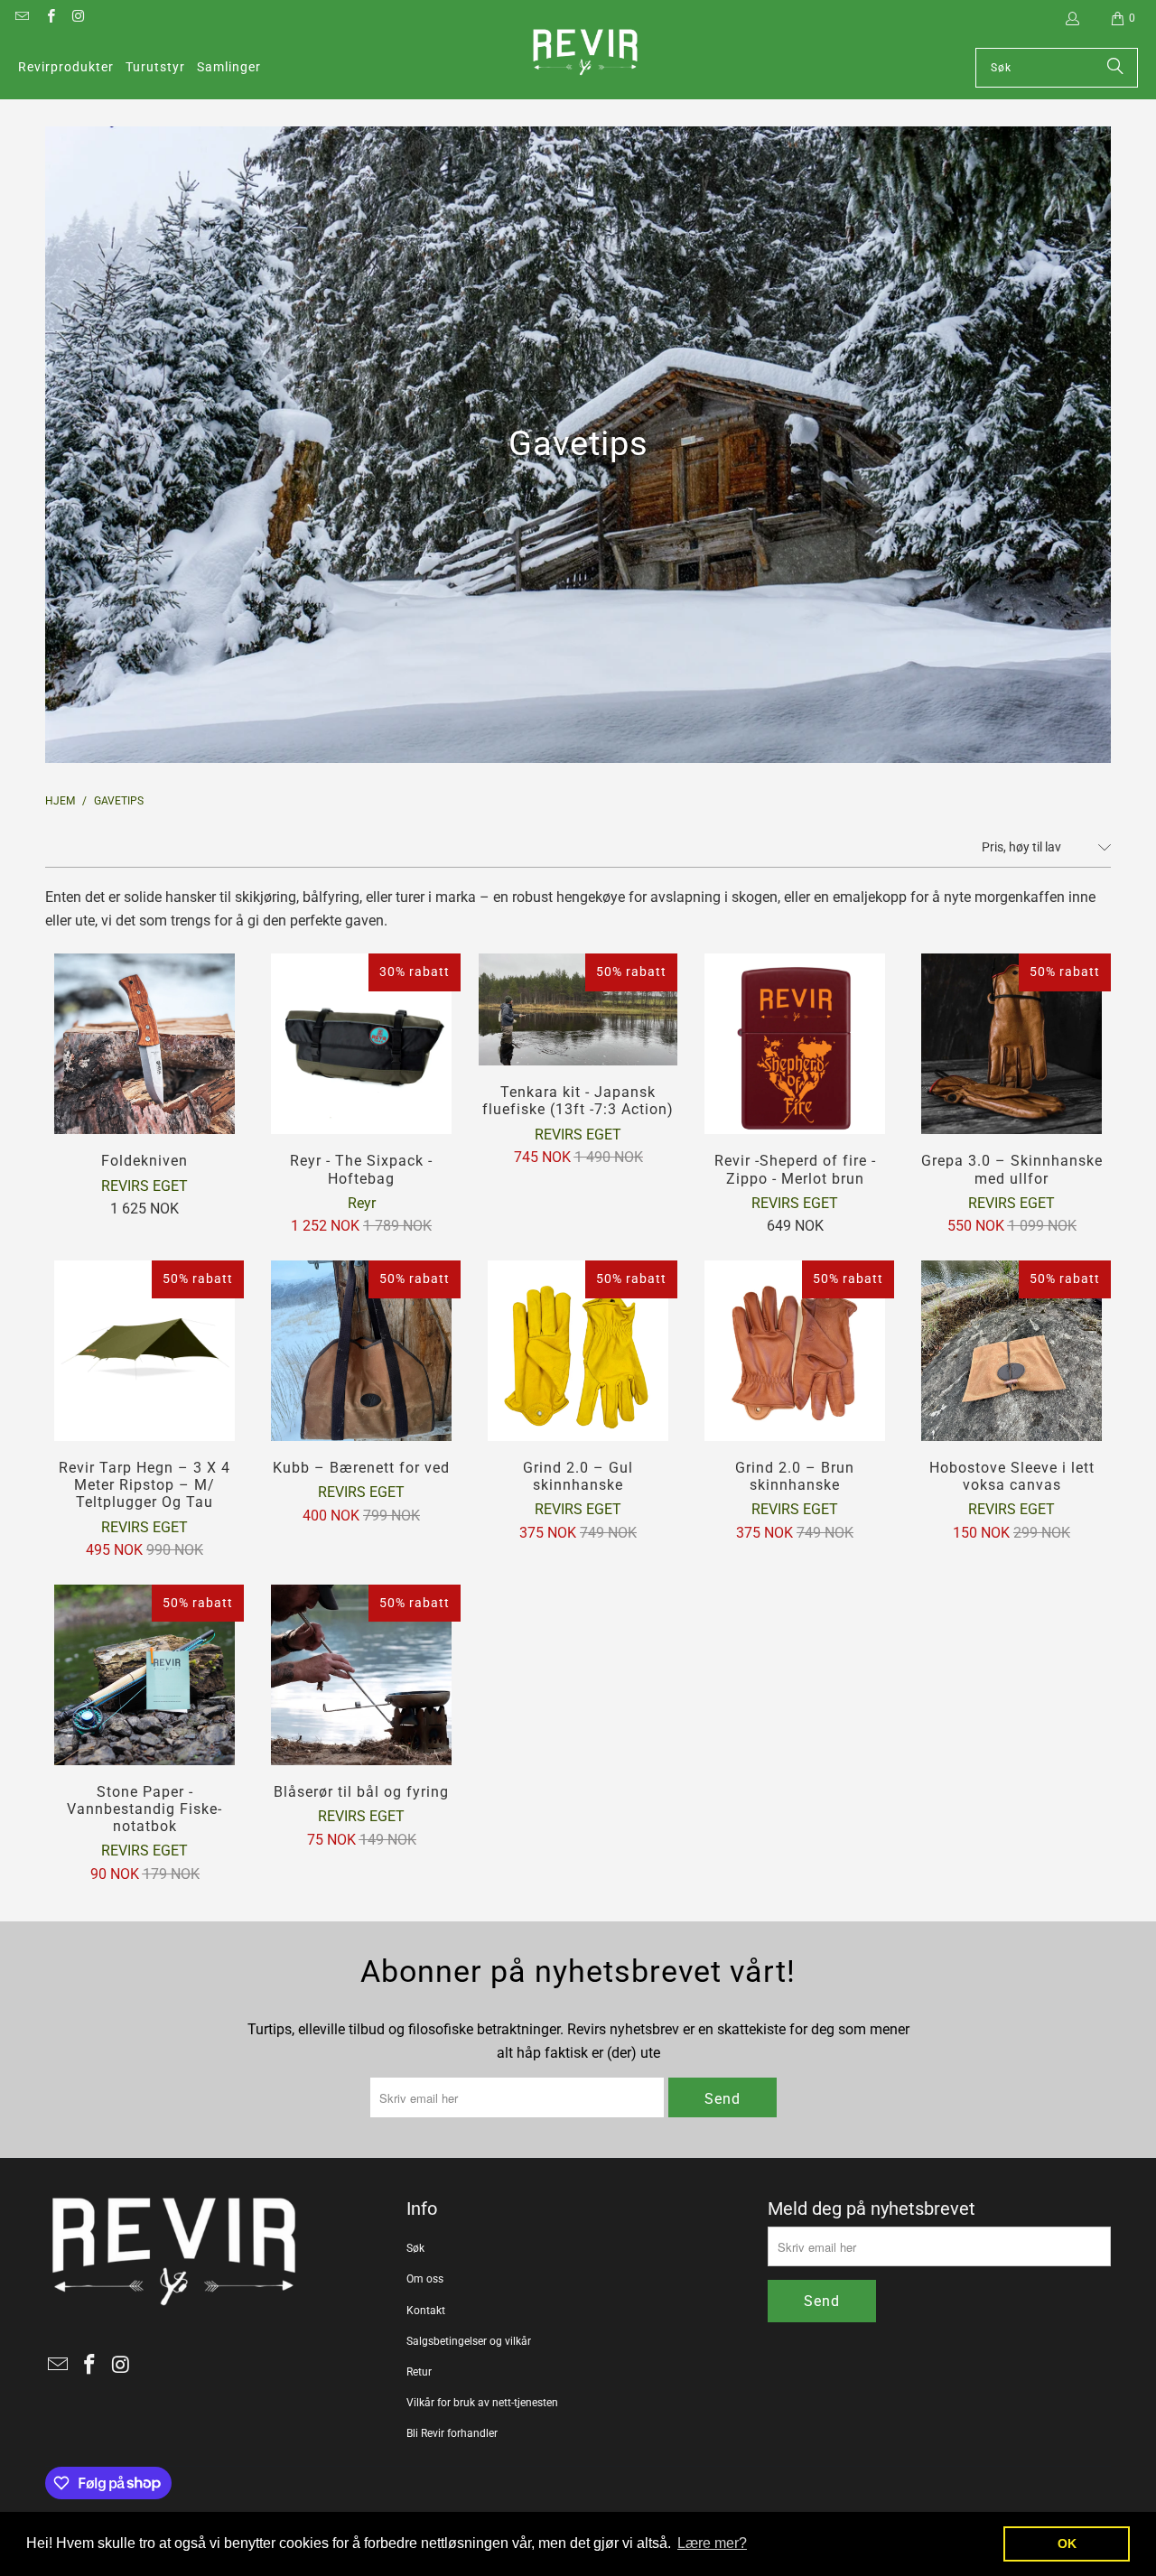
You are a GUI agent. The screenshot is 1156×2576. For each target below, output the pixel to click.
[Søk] (1115, 68)
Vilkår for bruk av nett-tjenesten (482, 2403)
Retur (419, 2372)
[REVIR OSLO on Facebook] (49, 18)
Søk (415, 2248)
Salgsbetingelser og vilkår (469, 2341)
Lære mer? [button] (712, 2543)
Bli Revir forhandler (452, 2433)
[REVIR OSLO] (585, 54)
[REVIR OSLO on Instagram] (78, 18)
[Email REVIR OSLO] (21, 18)
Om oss (425, 2279)
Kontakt (426, 2311)
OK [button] (1067, 2543)
